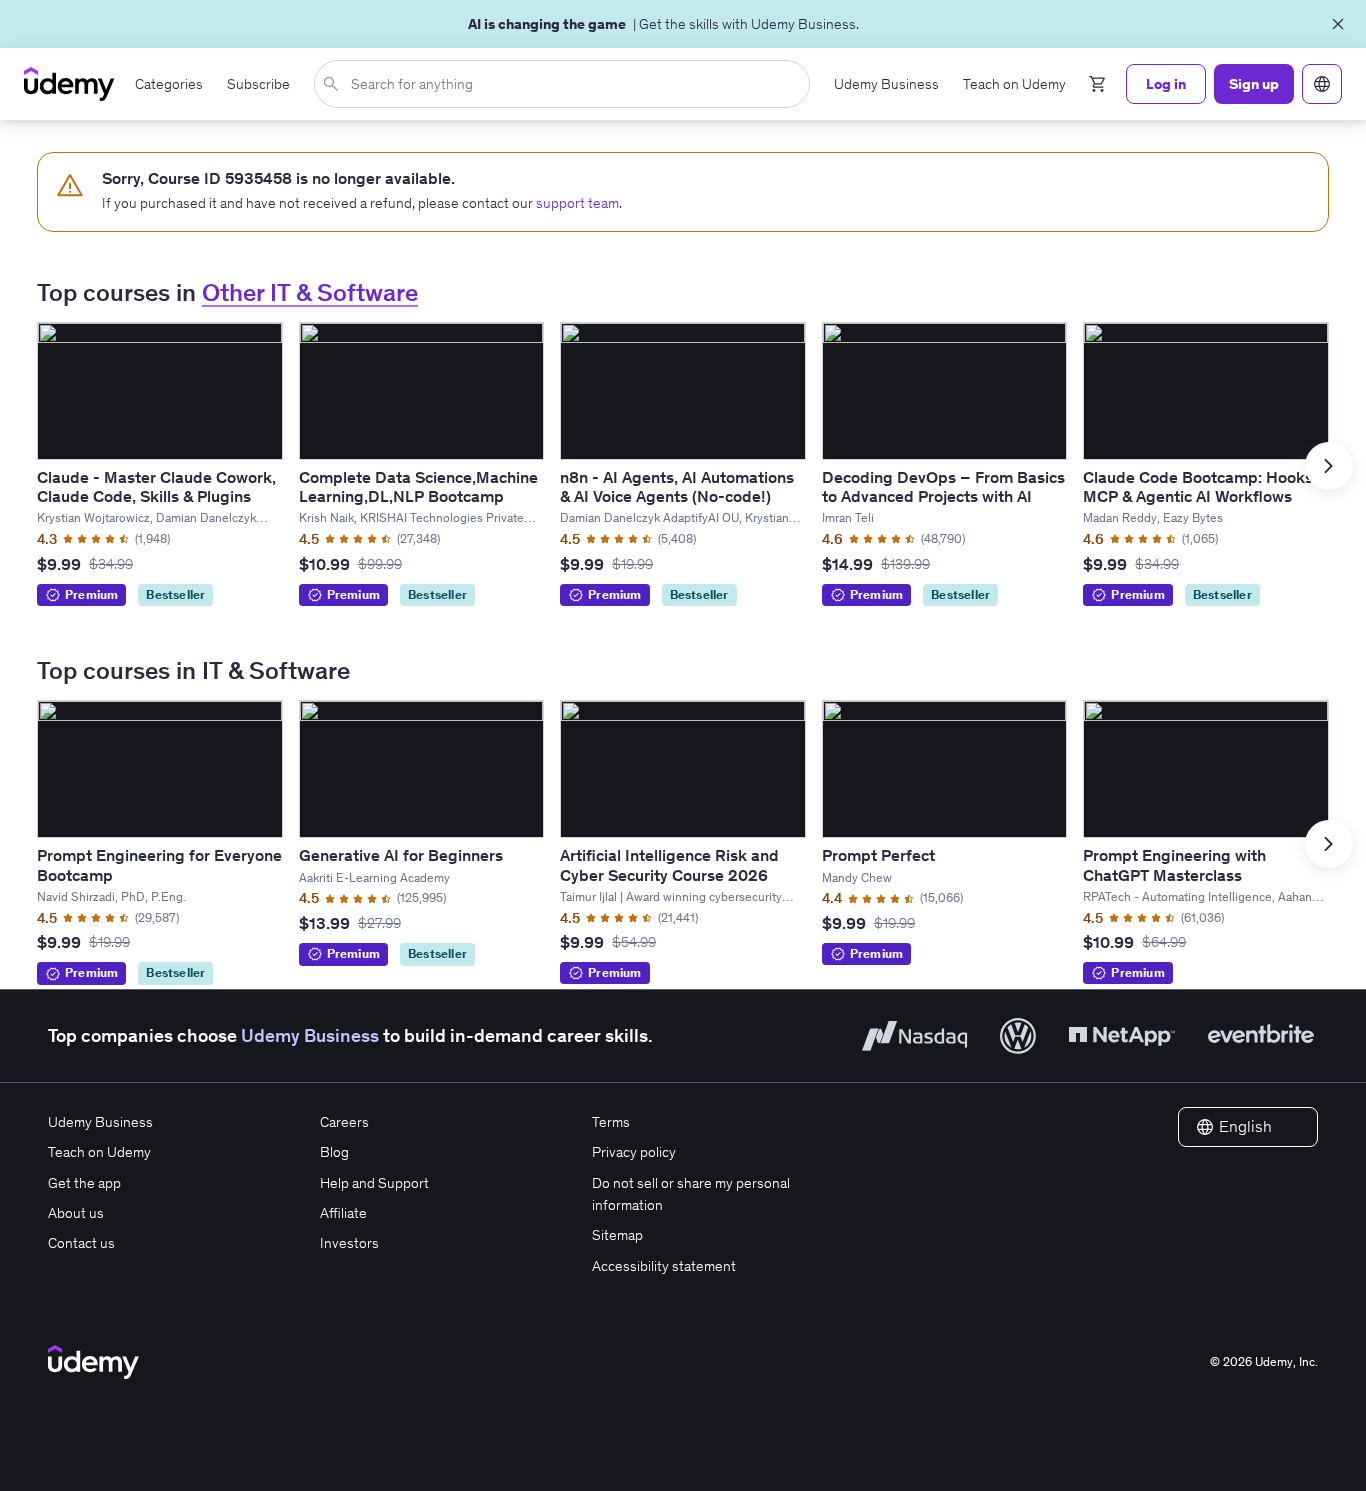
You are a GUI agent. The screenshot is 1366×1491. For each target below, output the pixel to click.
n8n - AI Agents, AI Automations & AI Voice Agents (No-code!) (677, 486)
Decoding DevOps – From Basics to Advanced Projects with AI (943, 486)
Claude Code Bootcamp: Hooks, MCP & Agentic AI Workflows (1200, 486)
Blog (334, 1152)
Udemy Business (310, 1035)
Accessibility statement (664, 1266)
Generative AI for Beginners (401, 855)
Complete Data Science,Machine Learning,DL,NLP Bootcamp (418, 486)
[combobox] (566, 84)
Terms (611, 1122)
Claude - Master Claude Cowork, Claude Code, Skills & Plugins (156, 486)
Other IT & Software (310, 292)
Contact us (81, 1243)
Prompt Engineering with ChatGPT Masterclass (1174, 864)
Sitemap (617, 1235)
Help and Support (374, 1183)
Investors (349, 1243)
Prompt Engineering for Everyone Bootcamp (159, 864)
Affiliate (343, 1213)
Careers (344, 1122)
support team (577, 203)
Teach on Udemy (99, 1152)
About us (76, 1213)
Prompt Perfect (878, 855)
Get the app (84, 1183)
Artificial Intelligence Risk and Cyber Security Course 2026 (669, 864)
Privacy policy (634, 1152)
